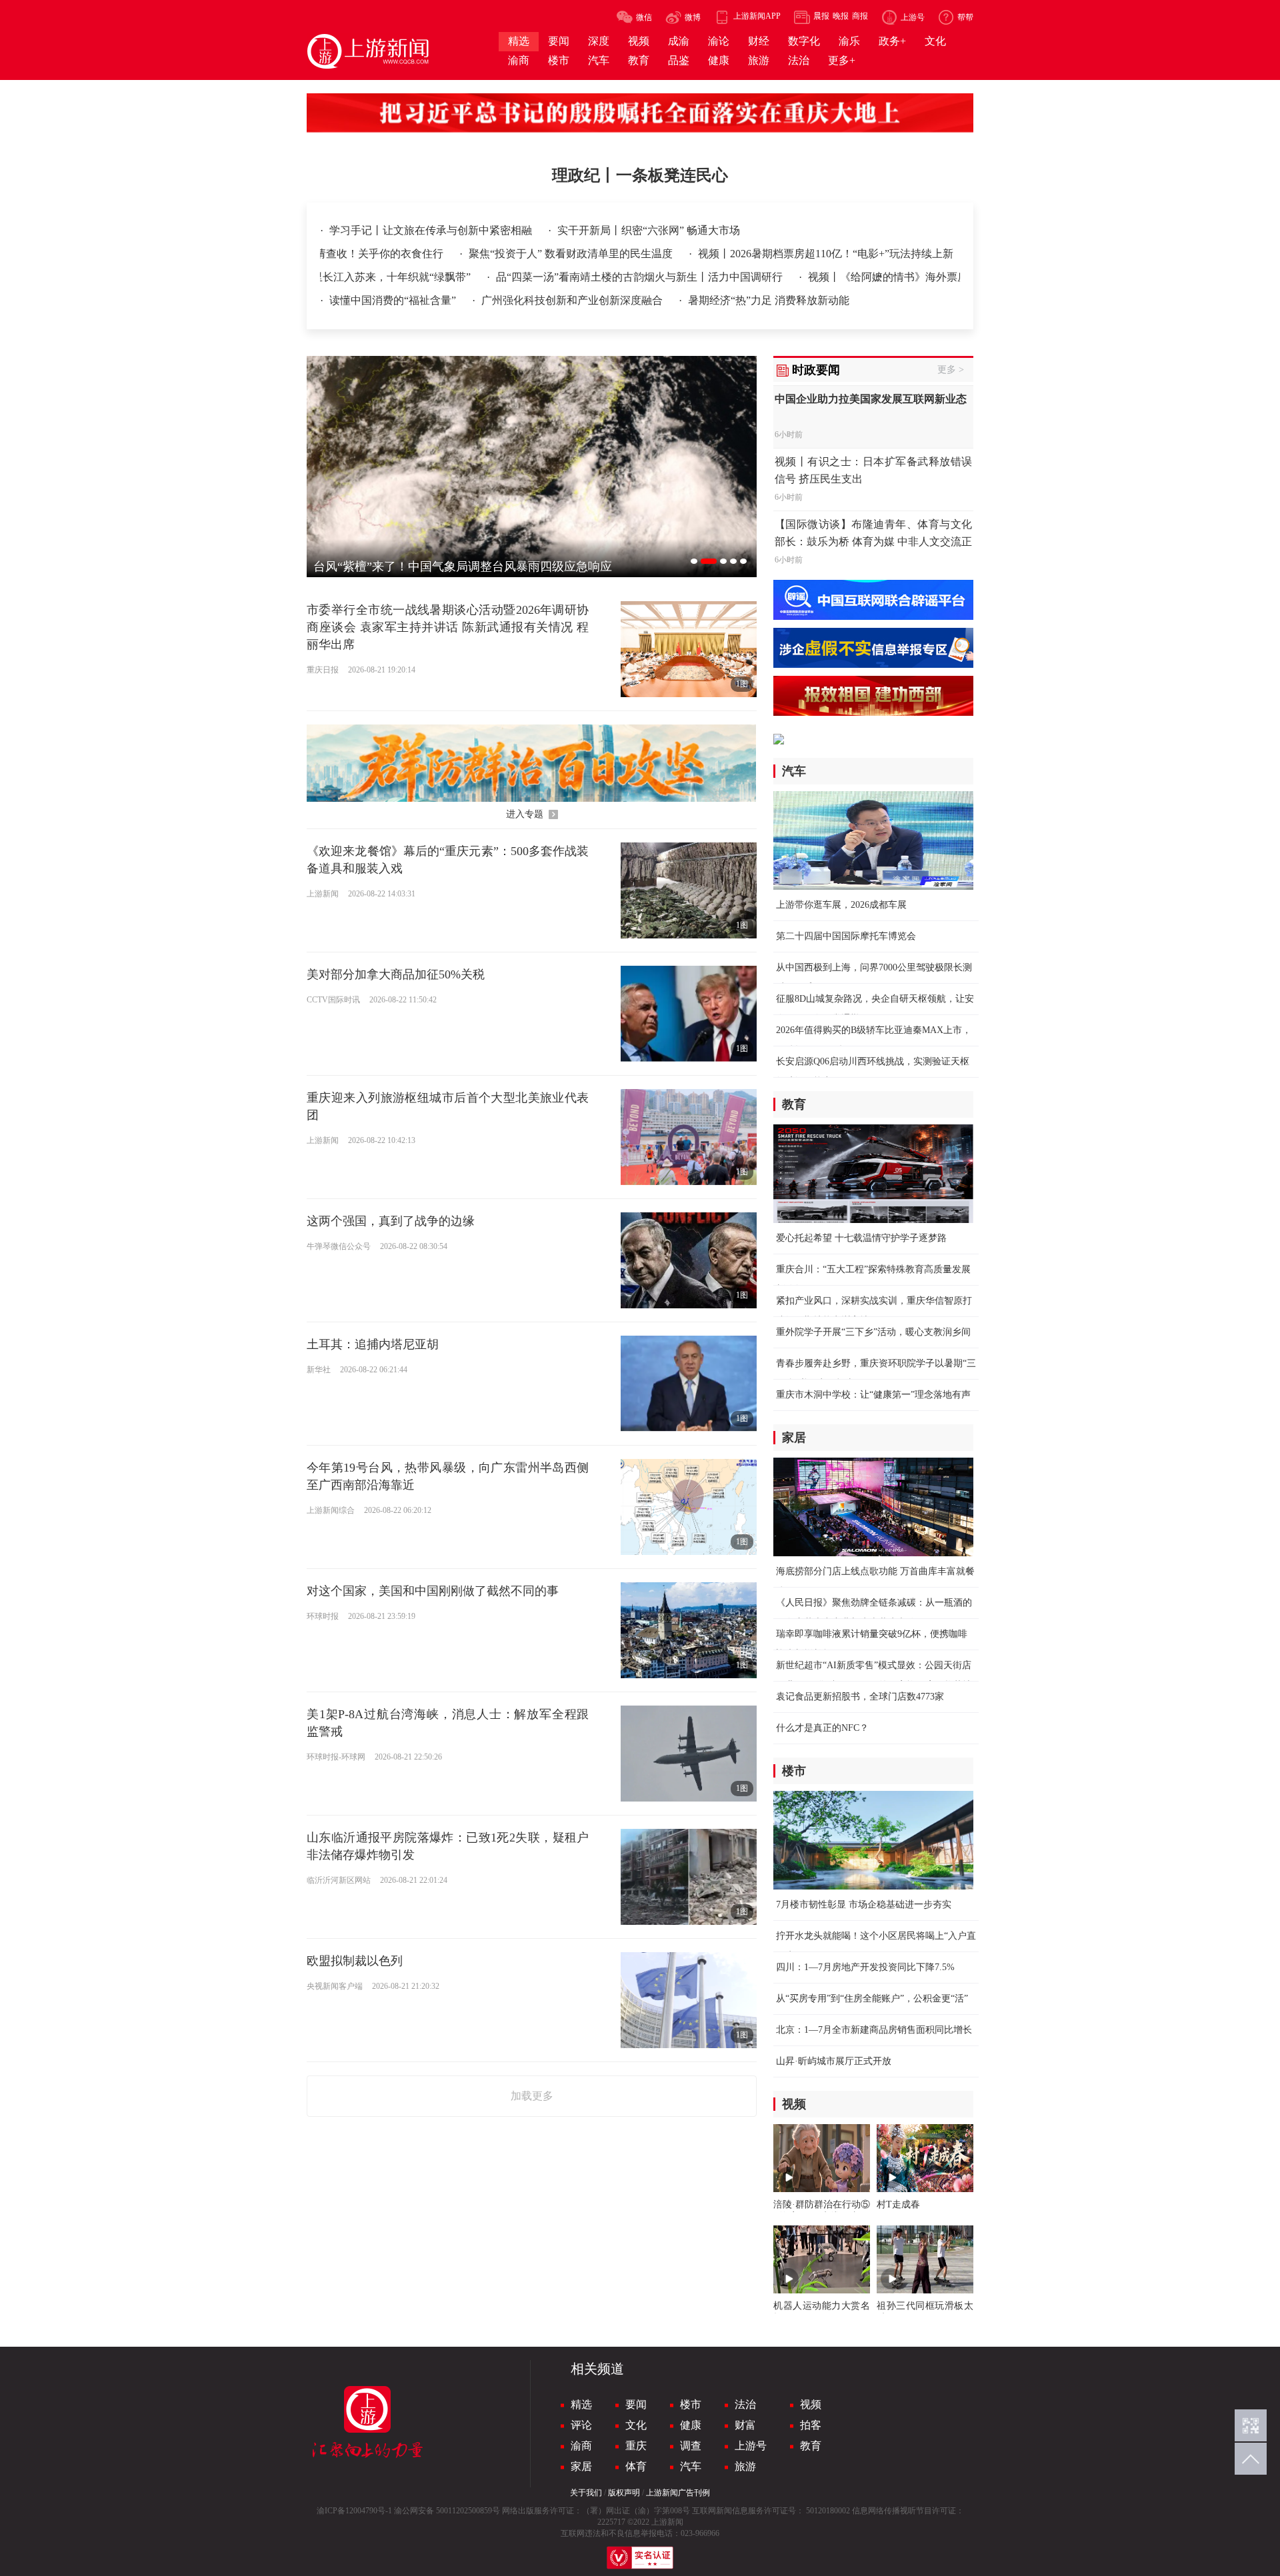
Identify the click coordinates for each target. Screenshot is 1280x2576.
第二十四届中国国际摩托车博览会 (846, 936)
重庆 (636, 2446)
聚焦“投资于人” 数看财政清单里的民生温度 (683, 254)
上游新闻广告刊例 (678, 2493)
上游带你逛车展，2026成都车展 (841, 905)
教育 (811, 2446)
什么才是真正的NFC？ (822, 1728)
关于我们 (586, 2493)
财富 (745, 2425)
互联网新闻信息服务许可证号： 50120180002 (771, 2511)
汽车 (691, 2466)
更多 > (951, 370)
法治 (745, 2404)
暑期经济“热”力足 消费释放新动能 (769, 300)
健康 (691, 2425)
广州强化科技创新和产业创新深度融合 (573, 300)
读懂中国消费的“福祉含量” (394, 300)
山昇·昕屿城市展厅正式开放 (834, 2061)
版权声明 (624, 2493)
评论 (581, 2425)
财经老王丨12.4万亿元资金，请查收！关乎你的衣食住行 (423, 254)
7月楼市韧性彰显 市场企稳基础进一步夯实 (864, 1905)
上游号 (751, 2446)
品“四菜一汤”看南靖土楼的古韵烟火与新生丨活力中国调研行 (571, 277)
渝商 (581, 2446)
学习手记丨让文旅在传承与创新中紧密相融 (432, 230)
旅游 (745, 2466)
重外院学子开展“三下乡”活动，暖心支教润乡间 (873, 1332)
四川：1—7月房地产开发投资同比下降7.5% (865, 1967)
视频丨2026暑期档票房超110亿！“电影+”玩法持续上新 (936, 254)
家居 (581, 2466)
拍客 (811, 2425)
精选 (581, 2404)
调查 (691, 2446)
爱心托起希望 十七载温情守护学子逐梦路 (861, 1238)
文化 (636, 2425)
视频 (811, 2404)
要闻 (636, 2404)
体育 (636, 2466)
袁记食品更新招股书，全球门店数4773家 (860, 1697)
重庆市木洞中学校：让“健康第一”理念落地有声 (873, 1395)
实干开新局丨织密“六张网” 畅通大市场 (649, 230)
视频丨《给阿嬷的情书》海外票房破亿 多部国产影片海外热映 (884, 277)
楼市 (691, 2404)
